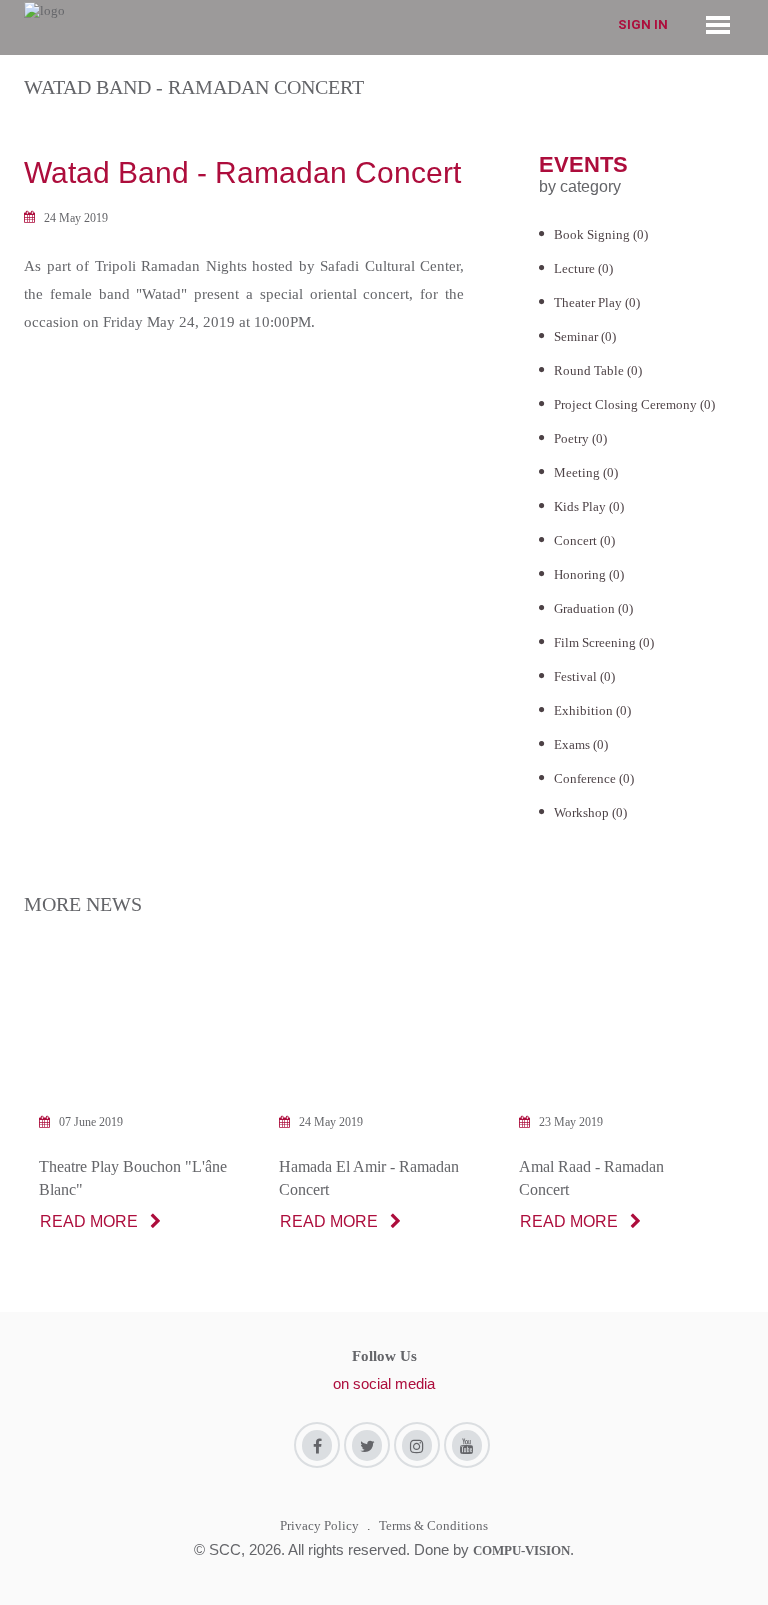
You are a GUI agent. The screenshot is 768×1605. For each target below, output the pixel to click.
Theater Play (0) (597, 302)
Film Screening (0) (604, 642)
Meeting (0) (586, 472)
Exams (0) (581, 744)
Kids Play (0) (589, 506)
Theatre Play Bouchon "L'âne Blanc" (133, 1178)
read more (89, 1221)
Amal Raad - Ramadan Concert (591, 1178)
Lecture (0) (583, 268)
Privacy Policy (319, 1525)
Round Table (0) (598, 370)
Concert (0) (584, 540)
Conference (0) (594, 778)
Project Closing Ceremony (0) (634, 404)
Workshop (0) (590, 812)
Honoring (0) (589, 574)
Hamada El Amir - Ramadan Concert (369, 1178)
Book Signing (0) (601, 234)
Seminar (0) (585, 336)
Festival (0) (584, 676)
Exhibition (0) (592, 710)
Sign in (643, 24)
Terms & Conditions (433, 1525)
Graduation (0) (593, 608)
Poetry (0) (580, 438)
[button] (718, 23)
